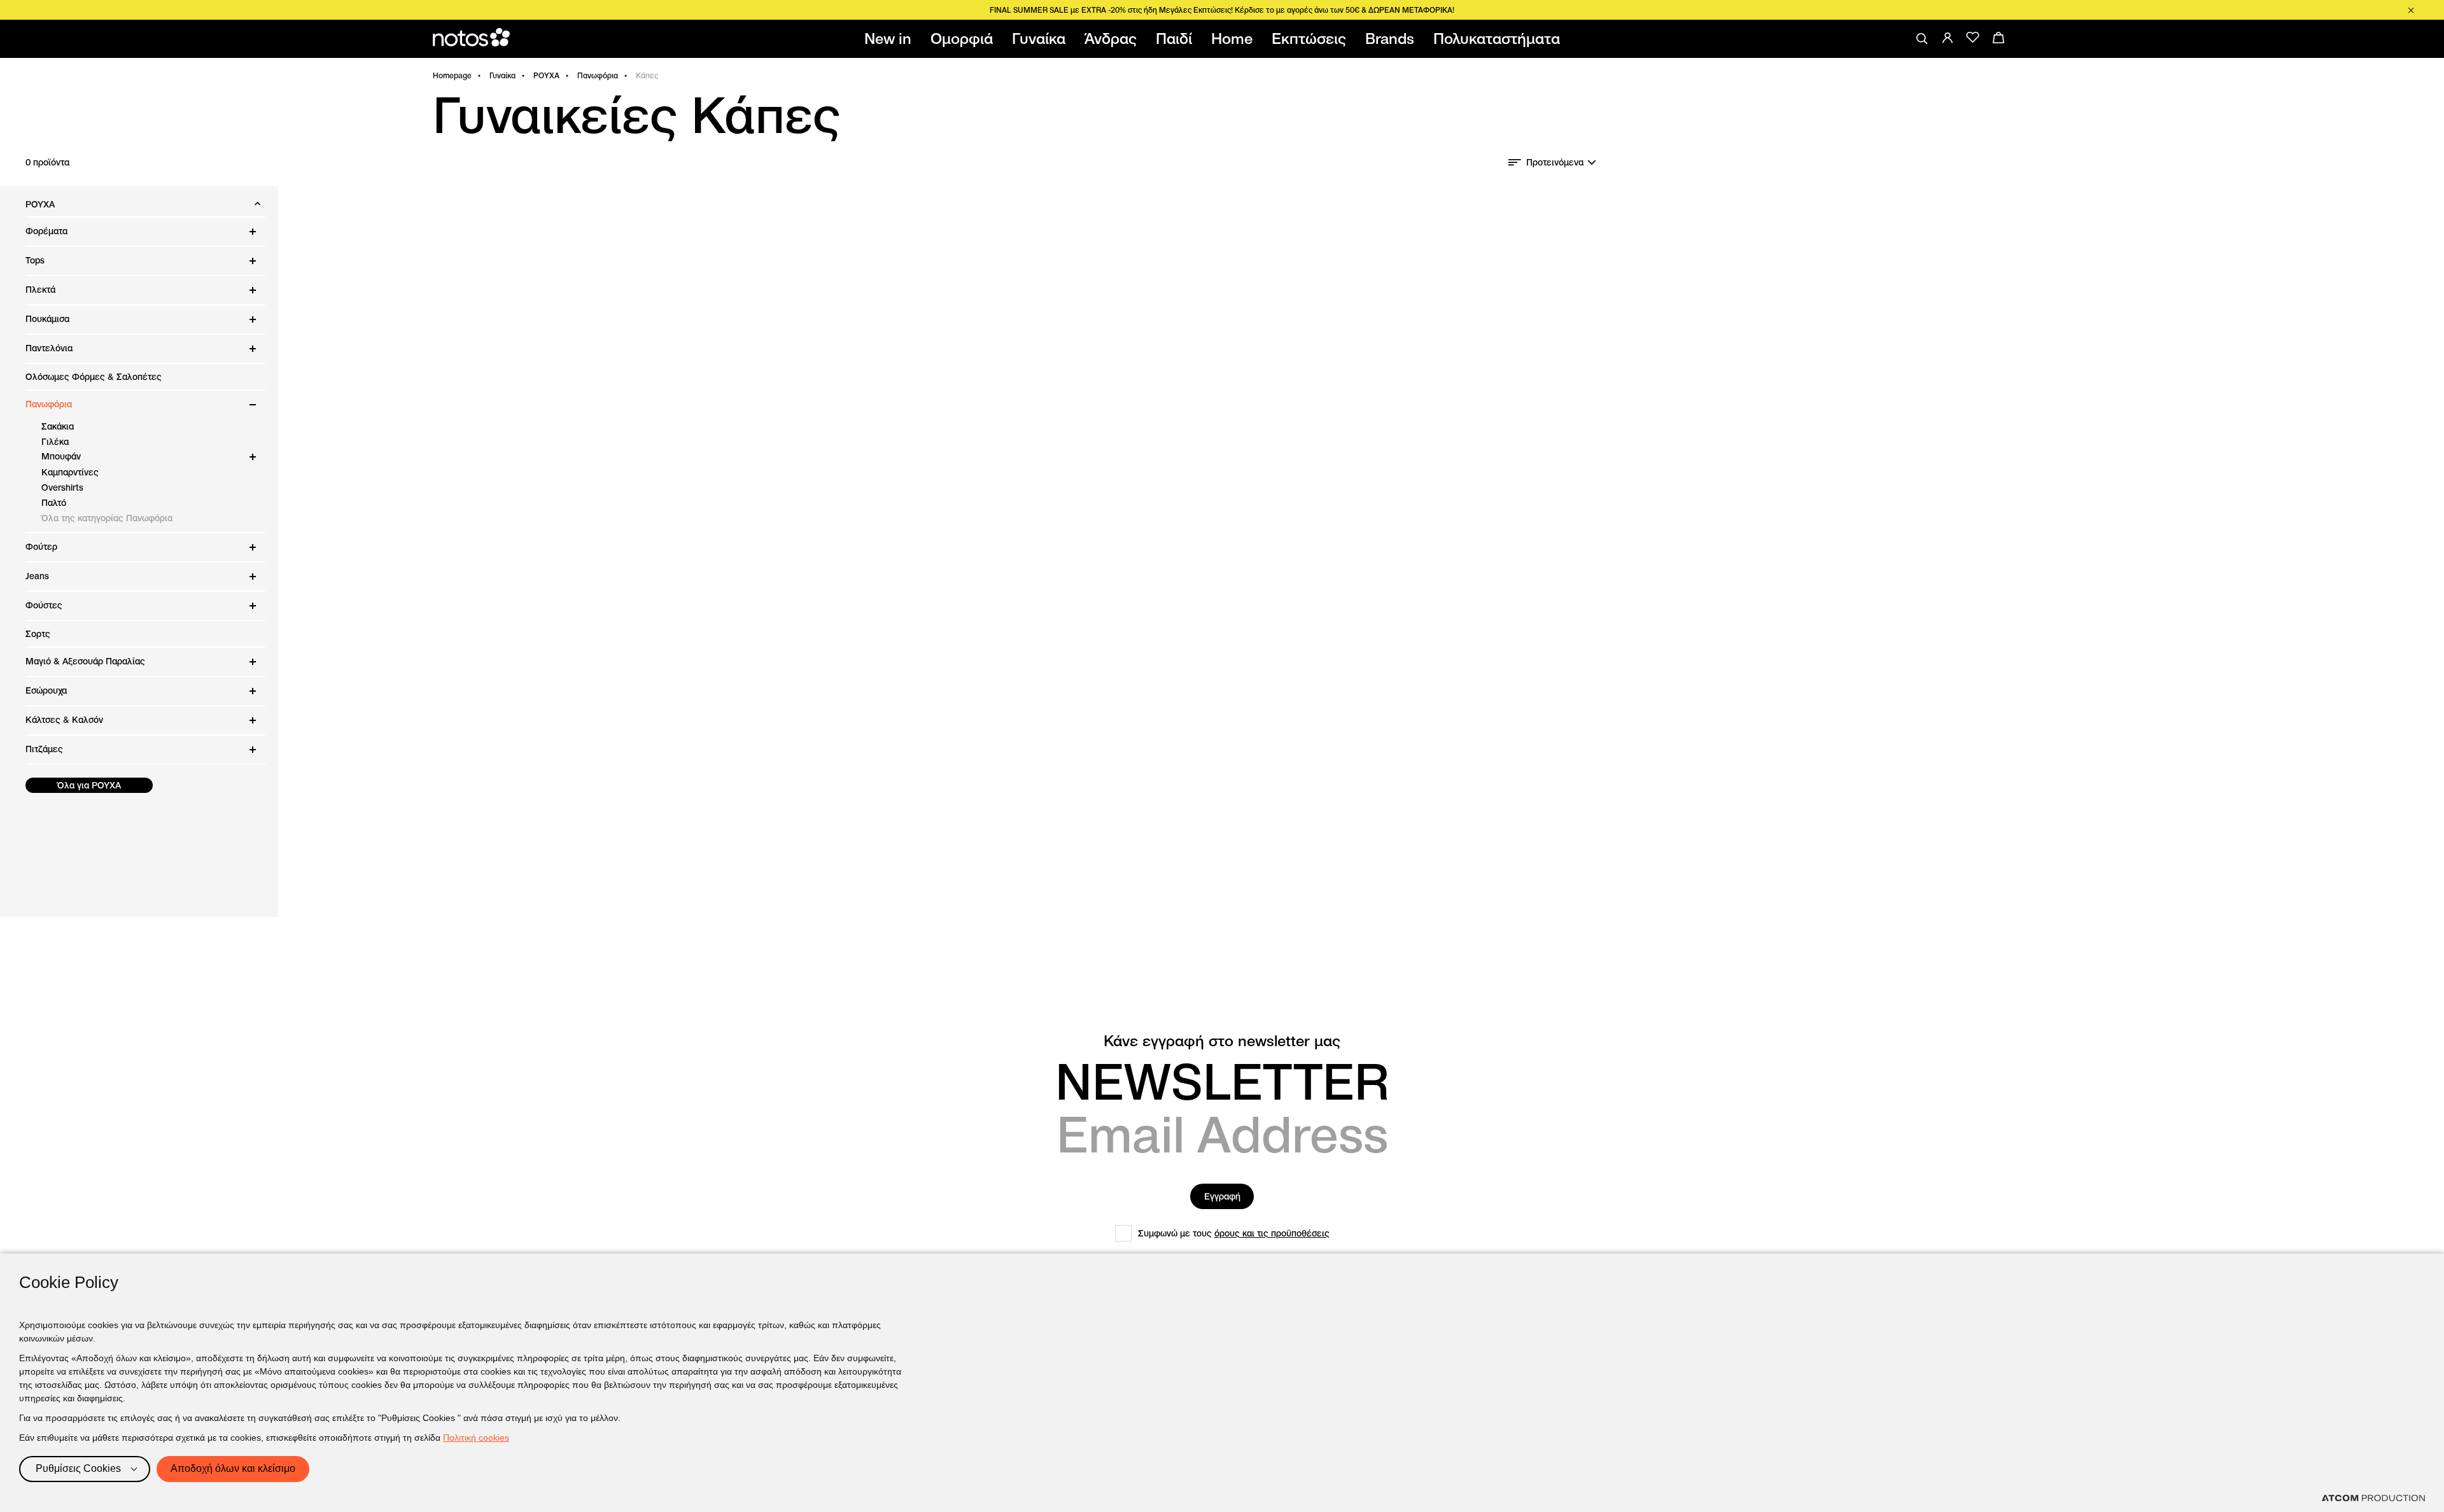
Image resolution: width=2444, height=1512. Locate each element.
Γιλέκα (55, 442)
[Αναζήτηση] (1922, 39)
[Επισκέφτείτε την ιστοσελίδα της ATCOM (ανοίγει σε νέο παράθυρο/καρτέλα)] (2373, 1498)
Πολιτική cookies (476, 1438)
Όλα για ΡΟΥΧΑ (89, 785)
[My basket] (1998, 38)
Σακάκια (58, 426)
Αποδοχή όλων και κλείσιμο (233, 1468)
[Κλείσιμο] (2411, 10)
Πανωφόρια (598, 75)
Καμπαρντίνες (70, 472)
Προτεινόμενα (1555, 162)
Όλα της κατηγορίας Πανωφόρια (107, 518)
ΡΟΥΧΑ (546, 75)
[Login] (1948, 38)
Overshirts (62, 487)
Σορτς (38, 634)
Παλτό (54, 503)
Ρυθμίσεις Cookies (78, 1468)
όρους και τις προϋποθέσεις (1272, 1233)
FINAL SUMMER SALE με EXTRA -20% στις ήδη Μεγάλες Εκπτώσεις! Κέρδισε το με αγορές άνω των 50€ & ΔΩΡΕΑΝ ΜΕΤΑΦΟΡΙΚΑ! (1222, 10)
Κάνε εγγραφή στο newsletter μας (1222, 1041)
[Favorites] (1973, 38)
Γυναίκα (502, 75)
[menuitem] (890, 39)
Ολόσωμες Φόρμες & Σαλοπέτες (94, 377)
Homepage (452, 75)
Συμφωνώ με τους (1234, 1233)
